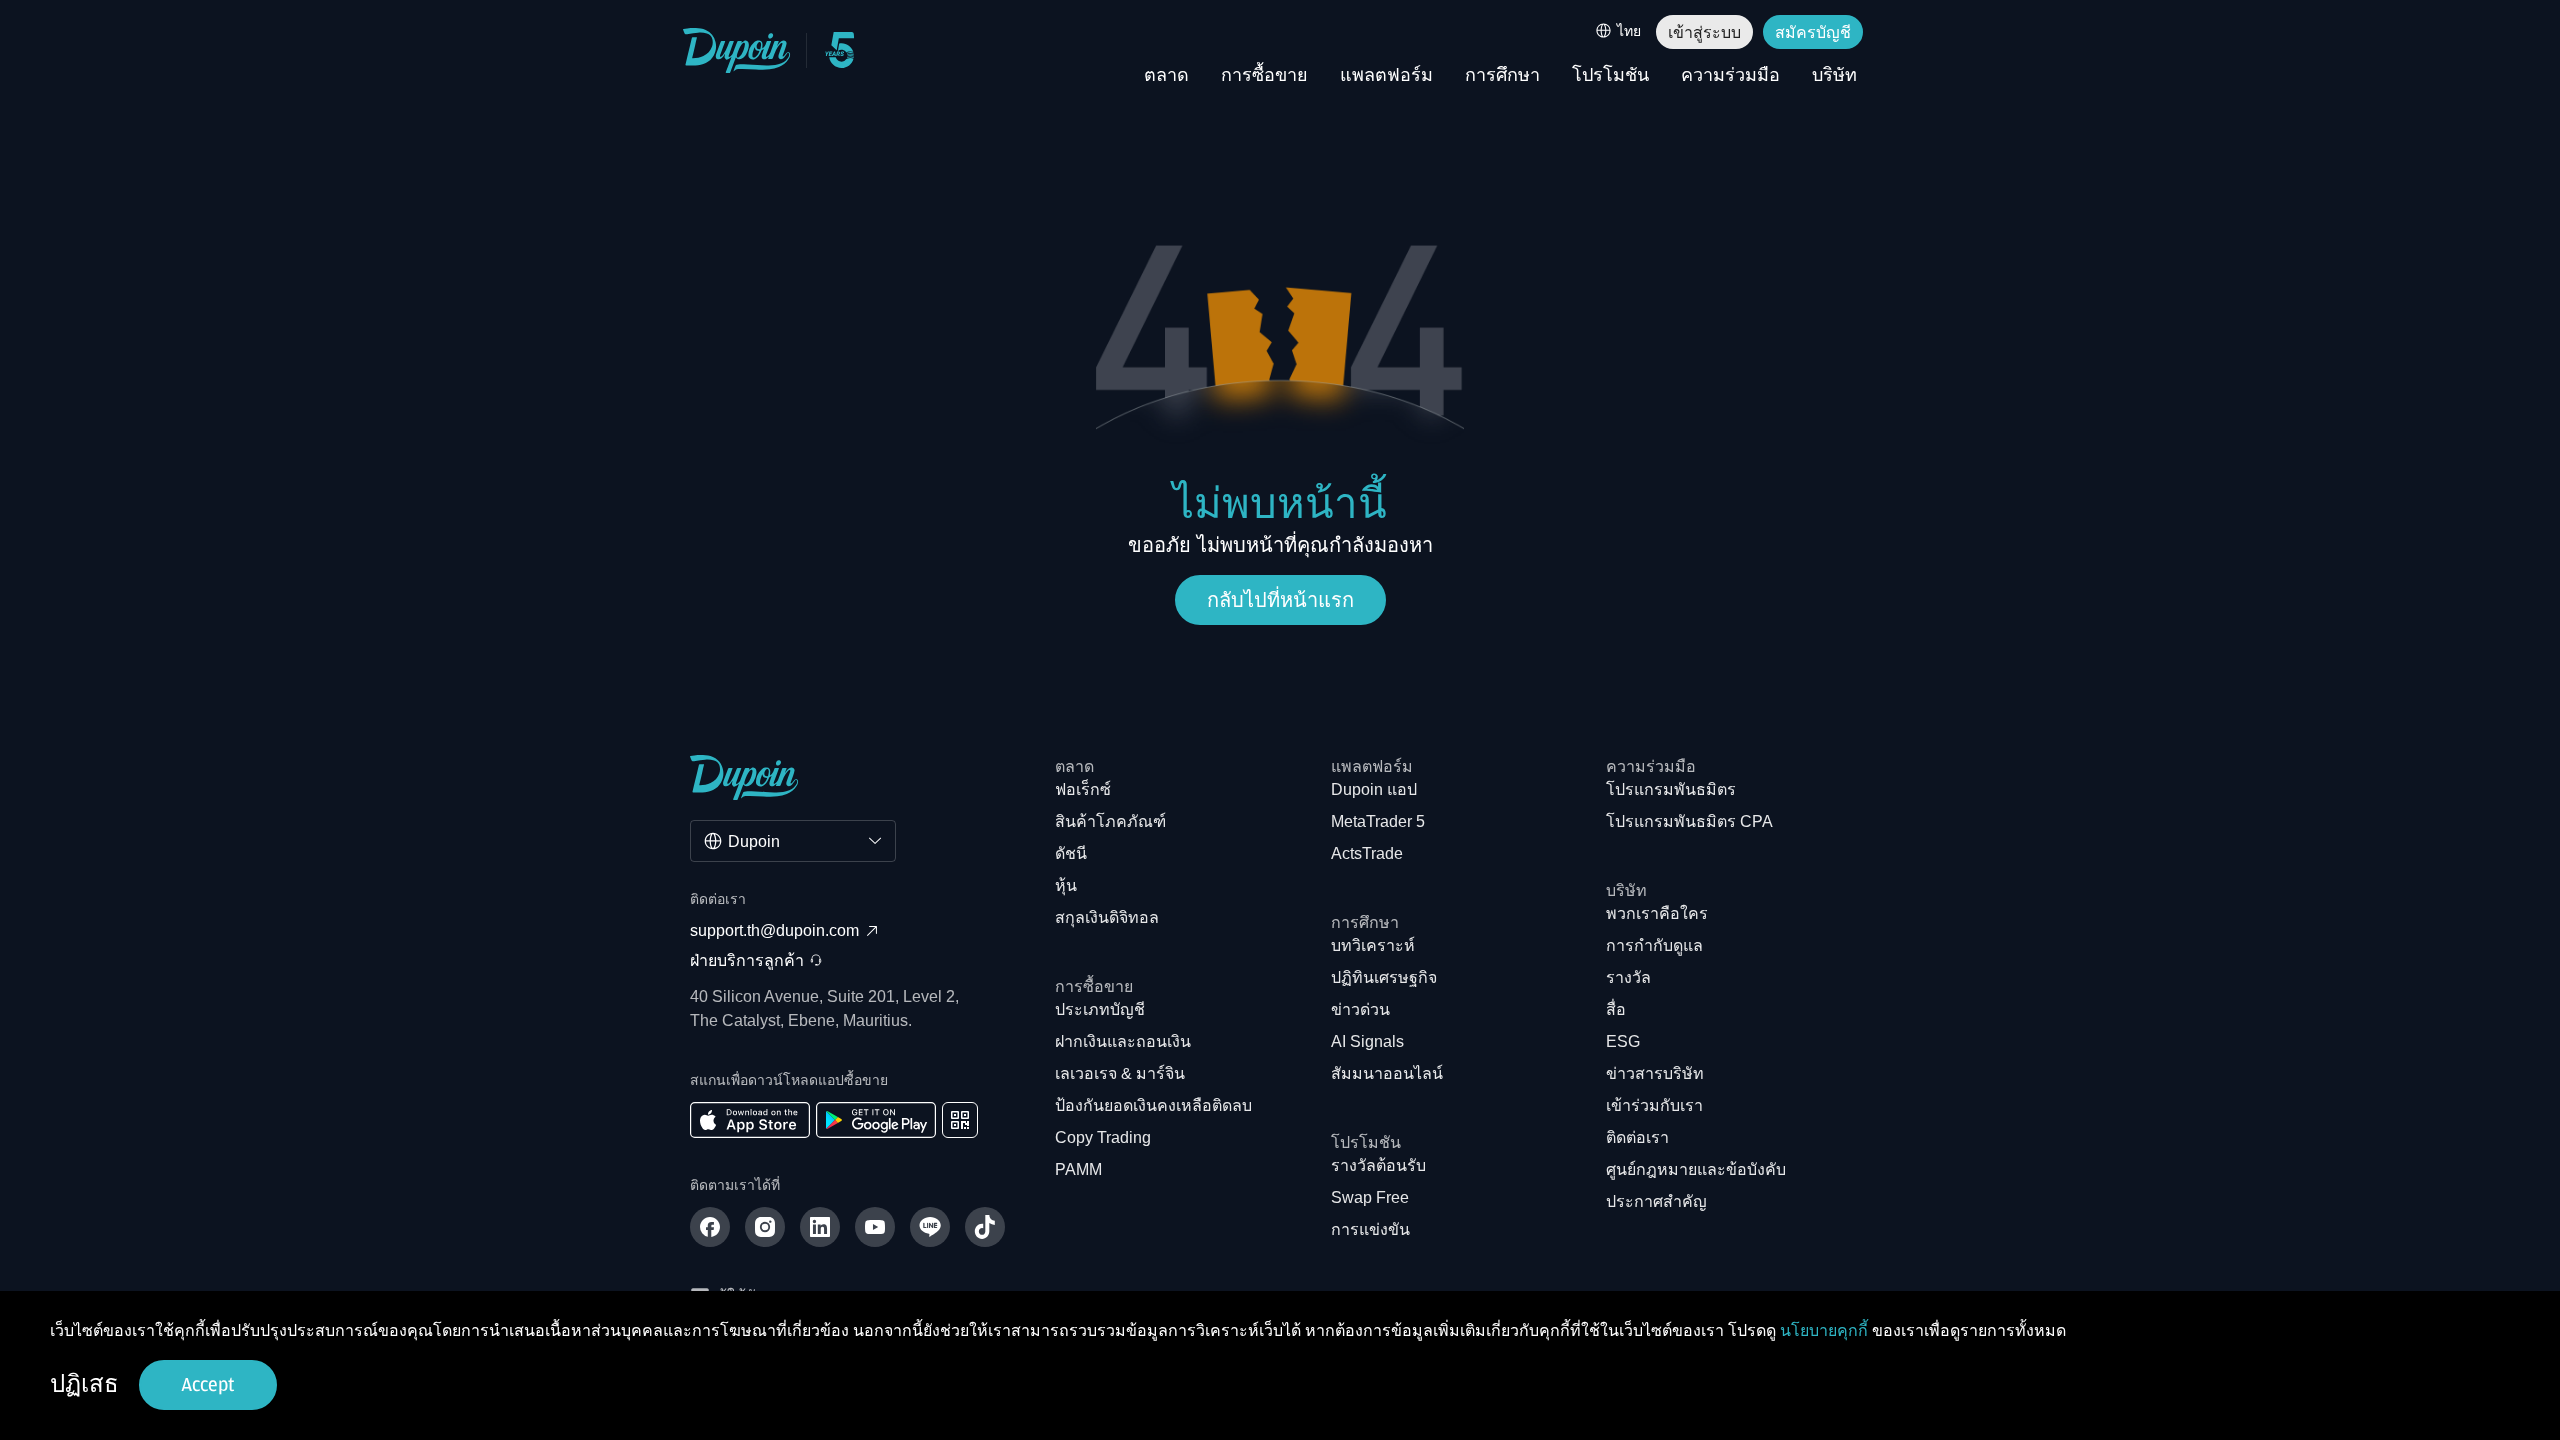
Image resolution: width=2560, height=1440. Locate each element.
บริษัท (1834, 76)
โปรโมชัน (1610, 76)
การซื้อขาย (1264, 76)
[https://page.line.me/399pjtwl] (930, 1227)
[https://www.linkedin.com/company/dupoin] (820, 1227)
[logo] (737, 50)
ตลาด (1166, 76)
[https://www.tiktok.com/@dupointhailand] (985, 1227)
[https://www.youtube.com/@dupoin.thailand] (875, 1227)
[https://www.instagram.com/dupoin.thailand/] (765, 1227)
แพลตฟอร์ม (1386, 76)
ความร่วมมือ (1730, 76)
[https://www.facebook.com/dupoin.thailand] (710, 1227)
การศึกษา (1502, 76)
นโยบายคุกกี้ (1824, 1330)
